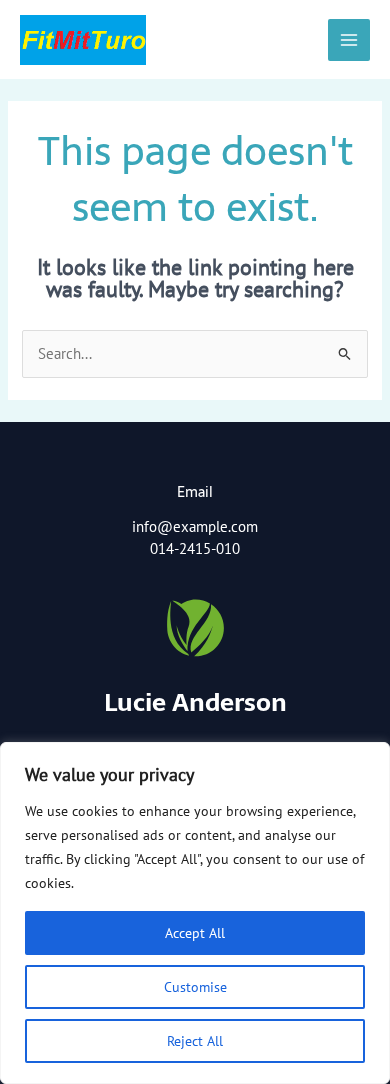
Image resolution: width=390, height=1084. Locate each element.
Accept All (195, 933)
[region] (195, 913)
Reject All (195, 1041)
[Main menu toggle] (349, 40)
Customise (195, 987)
